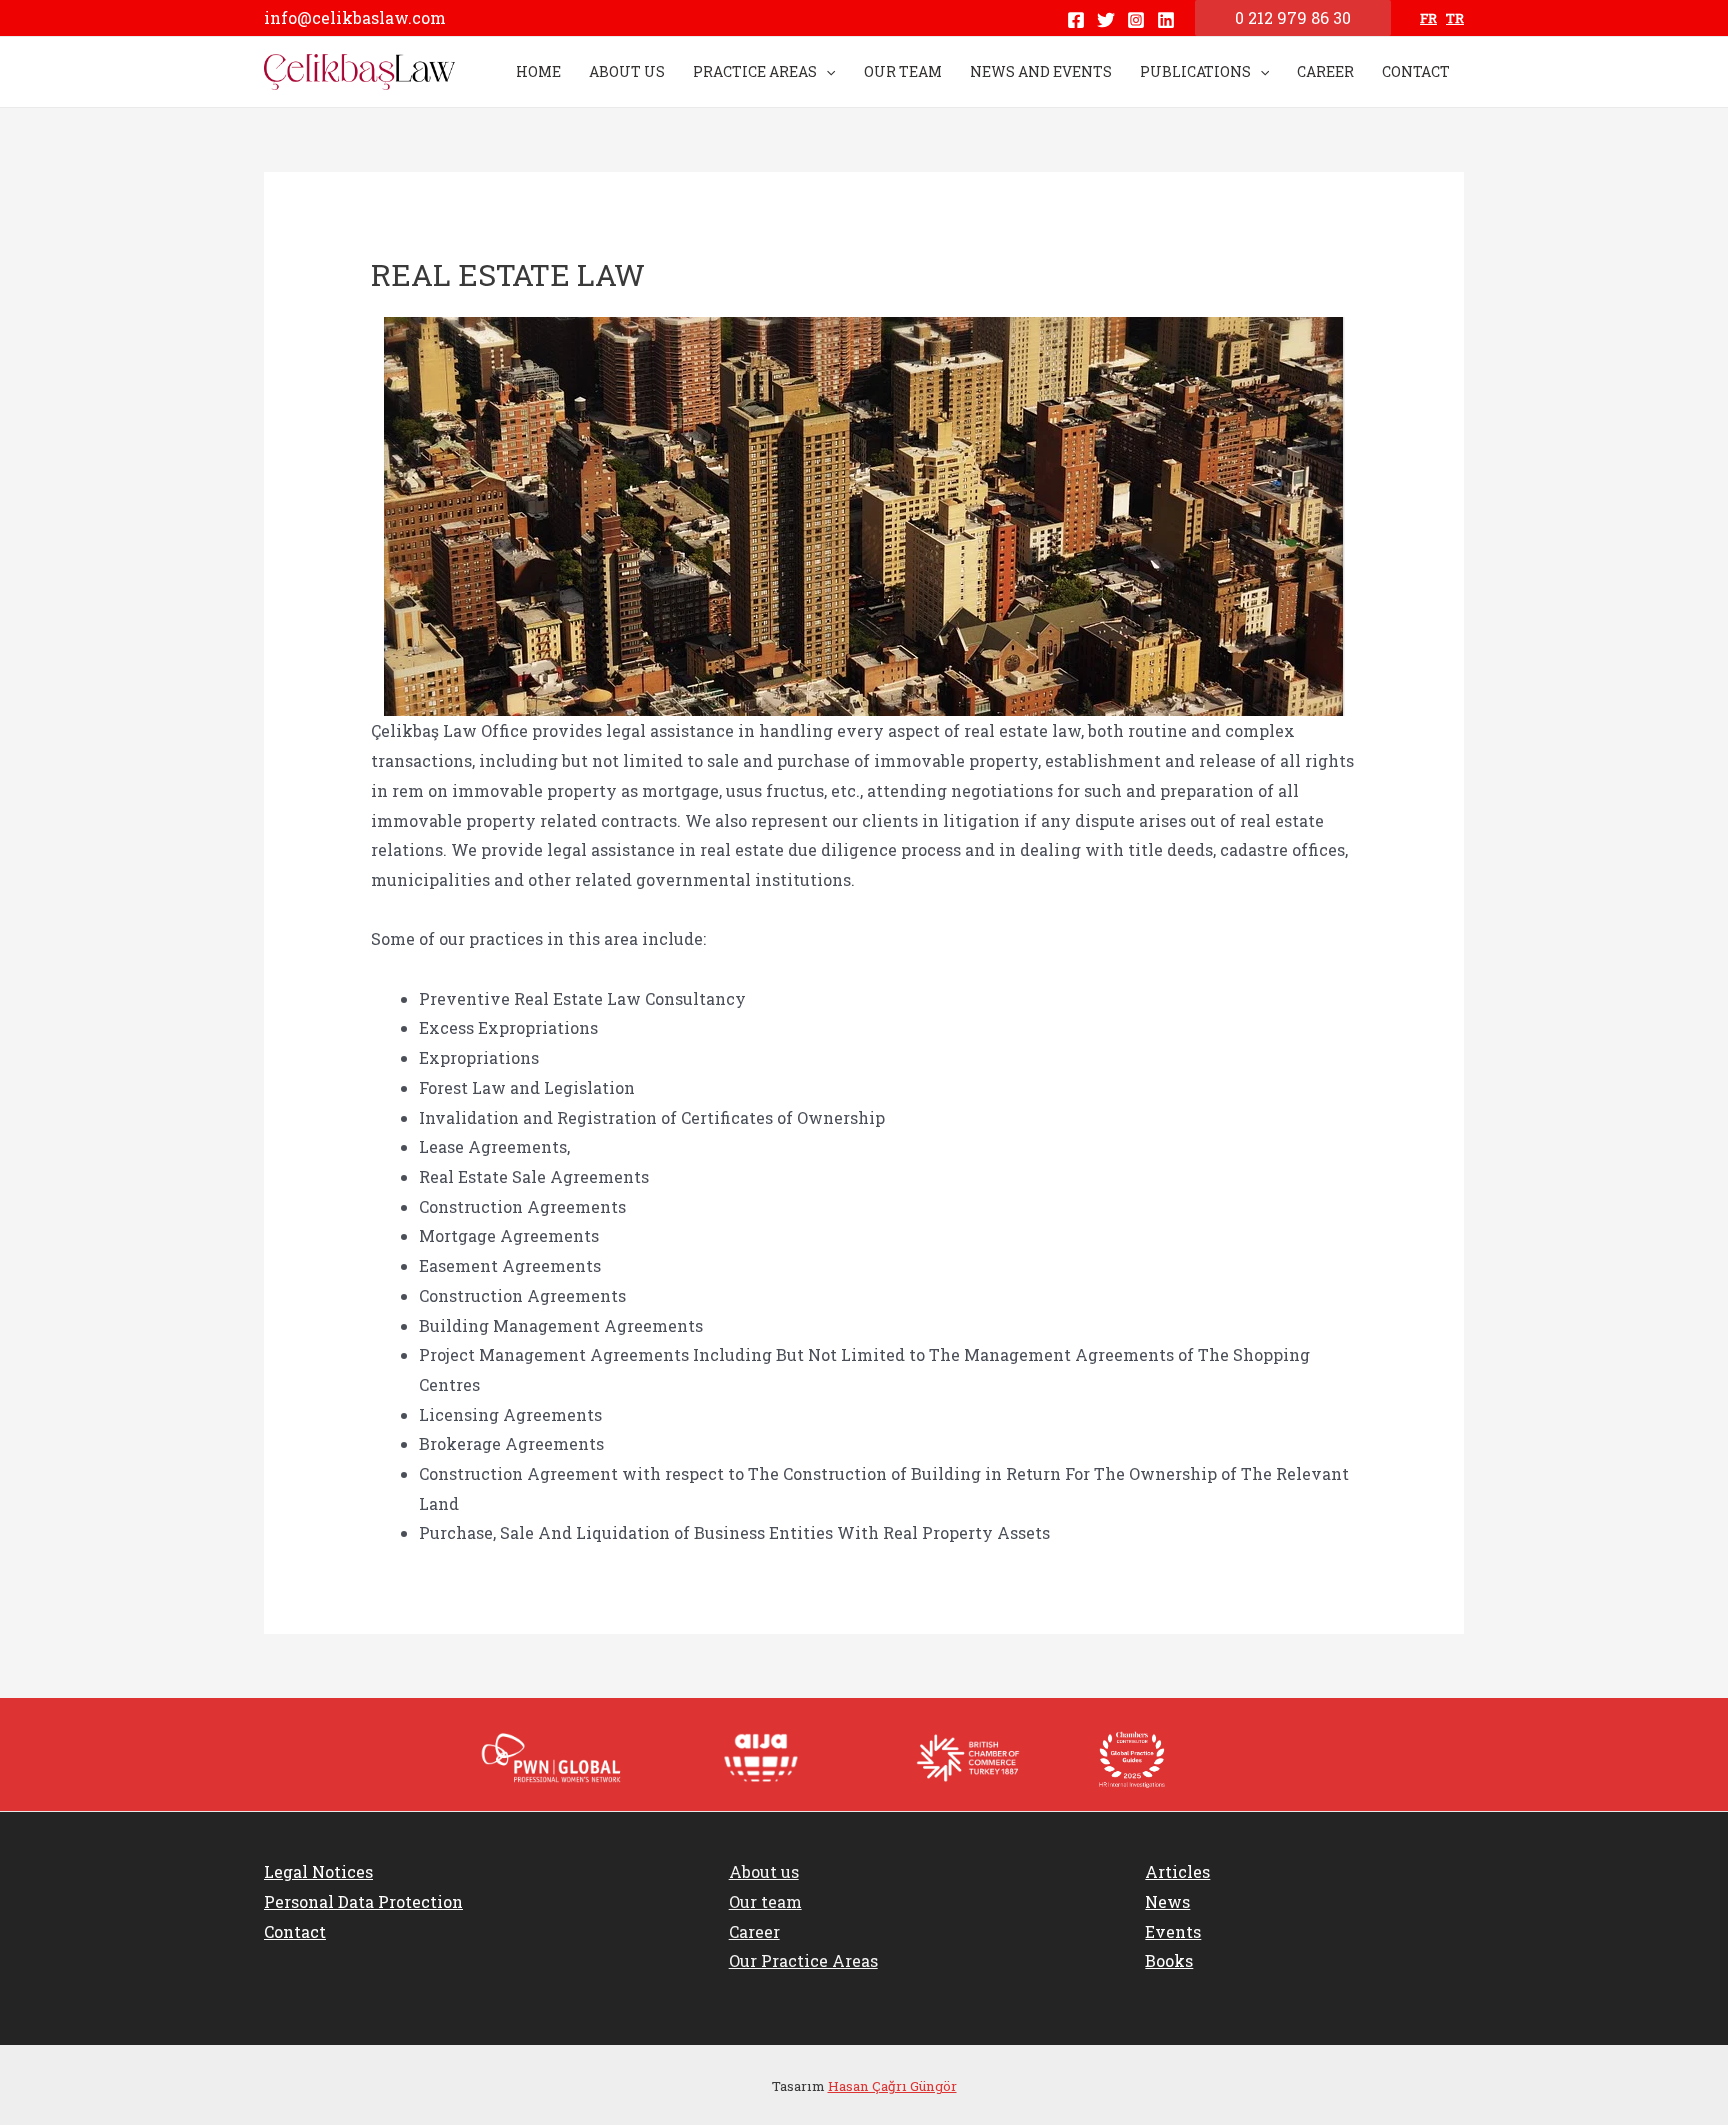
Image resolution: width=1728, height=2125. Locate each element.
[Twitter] (1106, 20)
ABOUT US (627, 71)
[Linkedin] (1166, 20)
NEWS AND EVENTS (1041, 71)
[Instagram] (1136, 20)
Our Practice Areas (803, 1960)
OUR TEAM (903, 71)
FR (1428, 18)
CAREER (1325, 71)
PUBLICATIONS (1195, 71)
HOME (538, 71)
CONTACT (1416, 71)
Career (754, 1931)
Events (1173, 1931)
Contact (295, 1931)
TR (1455, 18)
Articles (1177, 1871)
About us (764, 1871)
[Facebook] (1076, 20)
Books (1169, 1960)
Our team (765, 1901)
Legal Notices (318, 1871)
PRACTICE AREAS (755, 71)
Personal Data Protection (363, 1901)
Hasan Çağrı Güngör (892, 2086)
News (1167, 1901)
